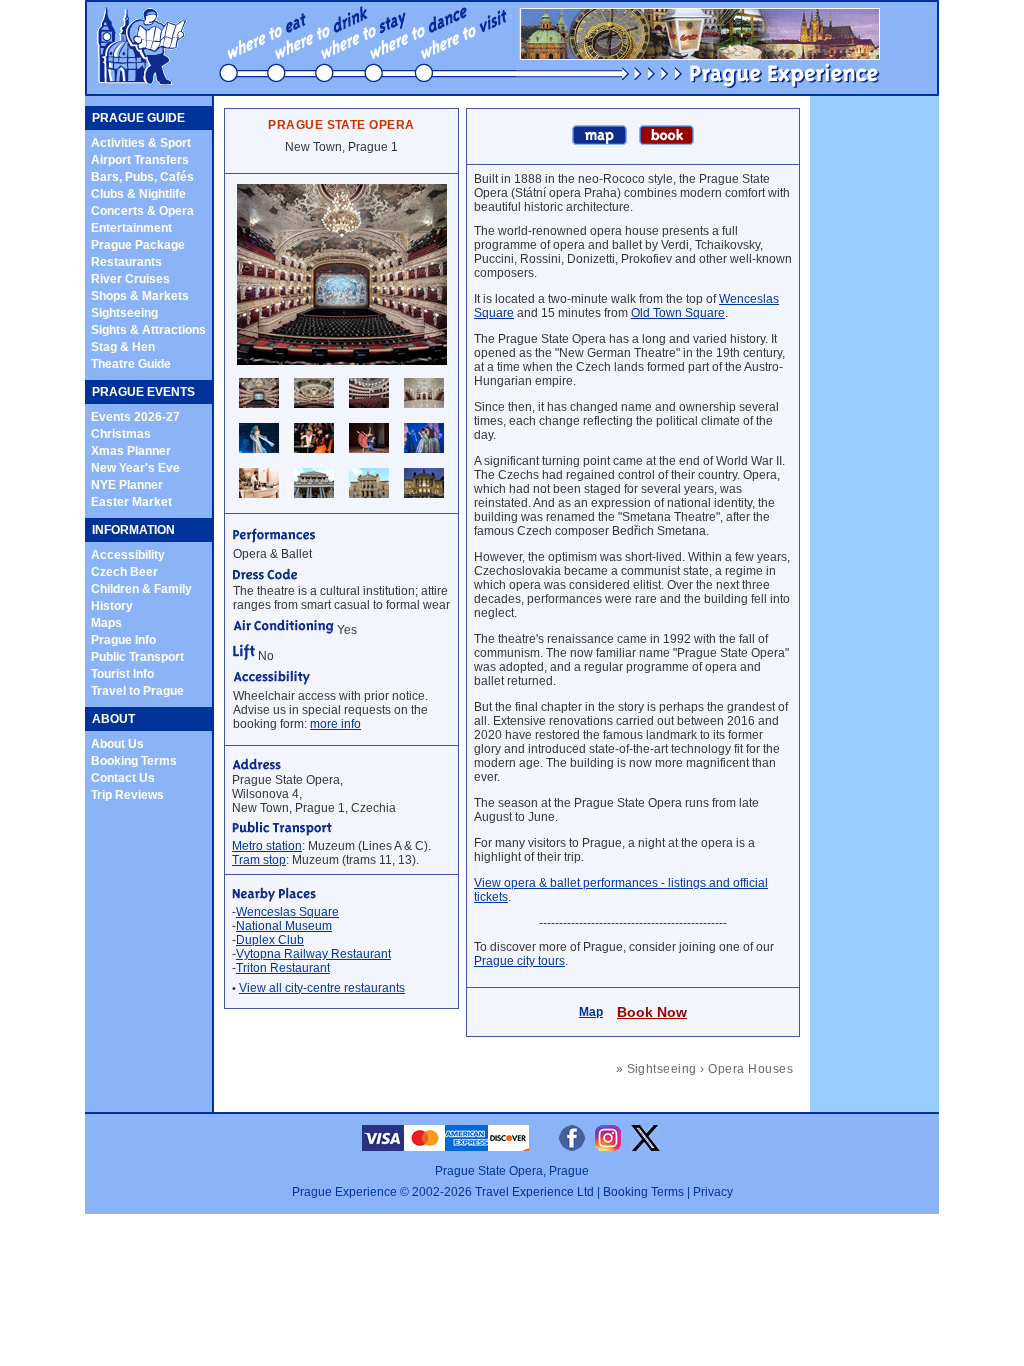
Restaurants (126, 262)
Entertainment (131, 228)
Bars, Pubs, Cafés (142, 177)
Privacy (713, 1192)
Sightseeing (124, 313)
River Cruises (130, 279)
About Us (117, 744)
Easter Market (131, 502)
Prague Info (123, 640)
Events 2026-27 (135, 417)
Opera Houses (750, 1069)
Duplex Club (270, 940)
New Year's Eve (135, 468)
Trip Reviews (127, 795)
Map (591, 1012)
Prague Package (138, 245)
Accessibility (128, 555)
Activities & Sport (141, 143)
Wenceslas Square (287, 912)
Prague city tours (519, 961)
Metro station (267, 846)
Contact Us (123, 778)
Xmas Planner (131, 451)
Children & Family (141, 589)
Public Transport (137, 657)
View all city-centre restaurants (322, 988)
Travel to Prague (137, 691)
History (112, 606)
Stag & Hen (123, 347)
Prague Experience (344, 1192)
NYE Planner (127, 485)
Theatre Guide (131, 364)
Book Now (652, 1012)
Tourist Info (122, 674)
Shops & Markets (140, 296)
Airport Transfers (140, 160)
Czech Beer (124, 572)
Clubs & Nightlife (138, 194)
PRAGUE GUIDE (138, 118)
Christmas (121, 434)
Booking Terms (134, 761)
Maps (106, 623)
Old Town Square (678, 313)
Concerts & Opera (142, 211)
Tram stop (259, 860)
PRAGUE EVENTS (143, 392)
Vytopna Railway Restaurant (313, 954)
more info (335, 724)
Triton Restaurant (283, 968)
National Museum (284, 926)
